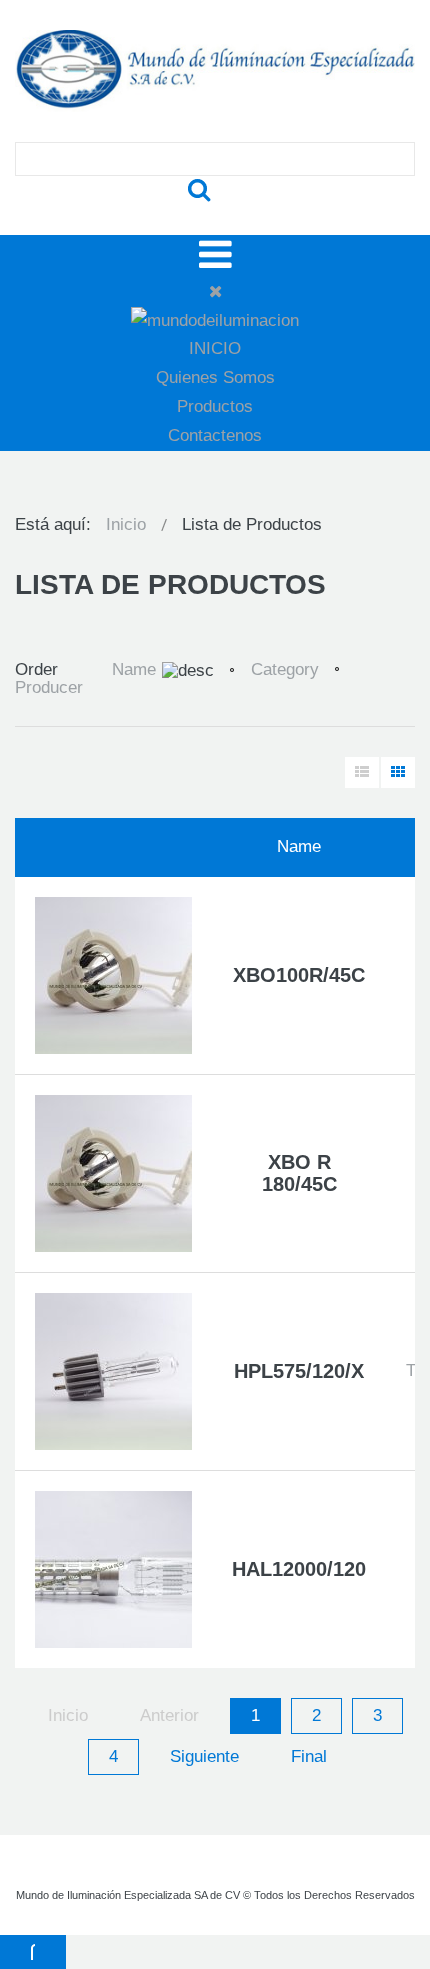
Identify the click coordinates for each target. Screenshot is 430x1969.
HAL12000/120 (299, 1569)
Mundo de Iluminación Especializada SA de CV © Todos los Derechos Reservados (215, 1895)
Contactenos (215, 435)
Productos (215, 406)
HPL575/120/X (299, 1371)
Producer (49, 687)
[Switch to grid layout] (398, 772)
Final (309, 1756)
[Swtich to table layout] (362, 772)
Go (199, 190)
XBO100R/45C (299, 975)
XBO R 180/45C (299, 1173)
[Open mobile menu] (215, 255)
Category (285, 669)
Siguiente (204, 1756)
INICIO (215, 348)
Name (134, 669)
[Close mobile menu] (215, 291)
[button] (33, 1952)
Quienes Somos (215, 377)
